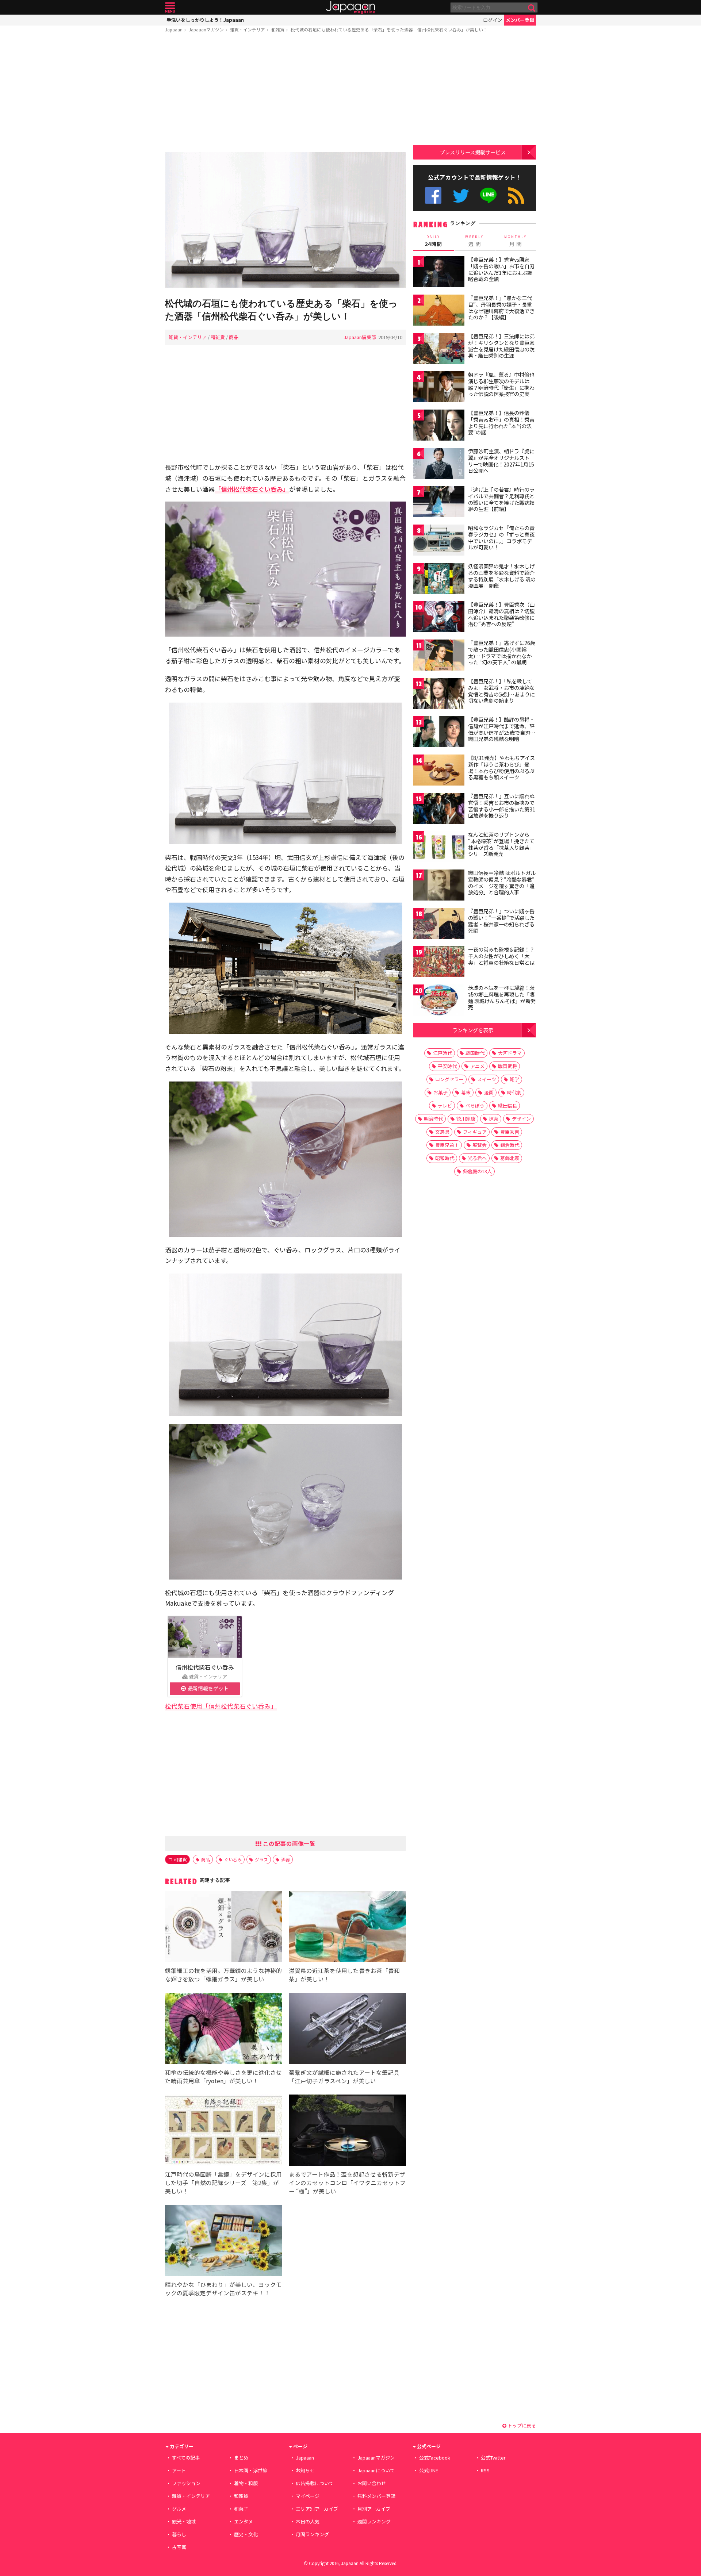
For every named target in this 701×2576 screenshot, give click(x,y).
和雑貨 (278, 29)
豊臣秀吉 (510, 1132)
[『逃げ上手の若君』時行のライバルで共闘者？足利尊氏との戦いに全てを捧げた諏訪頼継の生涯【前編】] (439, 503)
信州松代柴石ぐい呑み (205, 1667)
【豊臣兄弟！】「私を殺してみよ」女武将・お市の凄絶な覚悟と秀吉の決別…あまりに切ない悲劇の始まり (501, 691)
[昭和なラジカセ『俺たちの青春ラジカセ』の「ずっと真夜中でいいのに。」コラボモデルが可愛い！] (439, 541)
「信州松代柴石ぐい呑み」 (252, 489)
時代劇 (514, 1092)
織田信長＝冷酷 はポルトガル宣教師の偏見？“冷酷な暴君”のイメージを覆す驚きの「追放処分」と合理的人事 (502, 882)
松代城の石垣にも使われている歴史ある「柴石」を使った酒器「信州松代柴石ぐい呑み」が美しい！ (389, 29)
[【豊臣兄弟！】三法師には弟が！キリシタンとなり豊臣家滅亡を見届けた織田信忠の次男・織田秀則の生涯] (439, 350)
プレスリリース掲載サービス (473, 152)
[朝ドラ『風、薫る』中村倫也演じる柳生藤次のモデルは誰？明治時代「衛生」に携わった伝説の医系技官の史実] (439, 388)
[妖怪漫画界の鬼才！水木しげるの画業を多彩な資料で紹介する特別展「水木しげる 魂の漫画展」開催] (439, 579)
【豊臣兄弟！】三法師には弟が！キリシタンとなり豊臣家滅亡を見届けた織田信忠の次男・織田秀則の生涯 (501, 346)
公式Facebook (433, 195)
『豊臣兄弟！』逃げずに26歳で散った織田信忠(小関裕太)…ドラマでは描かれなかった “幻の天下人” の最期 (502, 652)
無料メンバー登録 (376, 2496)
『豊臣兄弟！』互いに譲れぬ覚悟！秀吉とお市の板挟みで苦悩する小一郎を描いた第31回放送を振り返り (502, 806)
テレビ (445, 1105)
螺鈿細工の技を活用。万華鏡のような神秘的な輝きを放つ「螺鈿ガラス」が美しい (223, 1975)
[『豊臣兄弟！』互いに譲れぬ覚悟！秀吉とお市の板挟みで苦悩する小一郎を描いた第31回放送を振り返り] (439, 809)
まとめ (241, 2458)
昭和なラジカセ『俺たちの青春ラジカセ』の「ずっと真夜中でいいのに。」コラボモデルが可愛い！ (501, 538)
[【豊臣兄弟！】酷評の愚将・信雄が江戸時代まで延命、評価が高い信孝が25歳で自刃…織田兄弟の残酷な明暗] (439, 733)
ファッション (186, 2483)
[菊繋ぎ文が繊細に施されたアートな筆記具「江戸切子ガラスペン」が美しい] (347, 2029)
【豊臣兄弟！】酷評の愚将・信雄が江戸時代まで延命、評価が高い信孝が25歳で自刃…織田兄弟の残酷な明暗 (502, 729)
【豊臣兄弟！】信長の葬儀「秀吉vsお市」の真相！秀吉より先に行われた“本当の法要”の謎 (501, 423)
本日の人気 (308, 2521)
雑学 (514, 1079)
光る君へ (477, 1158)
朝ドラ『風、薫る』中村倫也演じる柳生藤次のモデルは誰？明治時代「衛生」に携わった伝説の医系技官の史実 (501, 384)
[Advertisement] (286, 94)
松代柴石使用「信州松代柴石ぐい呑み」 (221, 1706)
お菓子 (440, 1092)
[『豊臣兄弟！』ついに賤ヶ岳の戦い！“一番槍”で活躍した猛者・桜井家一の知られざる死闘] (439, 924)
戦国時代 (475, 1053)
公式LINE (489, 195)
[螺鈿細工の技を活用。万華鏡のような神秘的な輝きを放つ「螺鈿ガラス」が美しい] (224, 1928)
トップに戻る (521, 2425)
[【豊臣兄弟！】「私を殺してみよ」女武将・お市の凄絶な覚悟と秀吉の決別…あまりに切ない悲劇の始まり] (439, 694)
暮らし (179, 2534)
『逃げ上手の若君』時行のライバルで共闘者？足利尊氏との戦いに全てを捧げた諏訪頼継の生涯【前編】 (501, 499)
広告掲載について (315, 2483)
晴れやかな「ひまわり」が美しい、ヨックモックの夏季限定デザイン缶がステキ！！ (223, 2289)
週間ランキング (374, 2521)
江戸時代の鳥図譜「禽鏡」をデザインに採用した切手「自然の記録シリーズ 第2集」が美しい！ (223, 2183)
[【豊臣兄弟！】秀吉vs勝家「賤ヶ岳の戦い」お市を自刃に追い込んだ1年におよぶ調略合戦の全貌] (439, 273)
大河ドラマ (510, 1053)
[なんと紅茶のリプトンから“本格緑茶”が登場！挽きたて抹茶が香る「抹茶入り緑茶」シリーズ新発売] (439, 848)
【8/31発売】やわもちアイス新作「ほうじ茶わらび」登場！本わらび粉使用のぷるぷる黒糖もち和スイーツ (501, 767)
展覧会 (480, 1145)
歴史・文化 (246, 2534)
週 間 (474, 241)
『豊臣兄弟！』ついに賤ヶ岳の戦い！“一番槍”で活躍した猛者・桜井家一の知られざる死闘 (501, 921)
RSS (516, 195)
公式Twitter (461, 195)
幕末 (466, 1092)
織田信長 (507, 1105)
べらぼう (475, 1105)
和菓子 (241, 2509)
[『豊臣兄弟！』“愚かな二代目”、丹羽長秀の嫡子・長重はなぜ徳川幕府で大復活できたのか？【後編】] (439, 311)
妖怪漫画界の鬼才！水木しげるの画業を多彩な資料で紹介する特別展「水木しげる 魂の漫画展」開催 (502, 576)
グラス (261, 1859)
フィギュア (475, 1132)
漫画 (489, 1092)
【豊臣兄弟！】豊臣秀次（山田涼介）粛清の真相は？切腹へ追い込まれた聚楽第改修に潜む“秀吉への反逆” (501, 614)
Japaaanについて (376, 2470)
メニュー (170, 7)
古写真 (179, 2547)
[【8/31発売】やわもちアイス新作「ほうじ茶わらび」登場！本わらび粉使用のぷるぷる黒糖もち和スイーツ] (439, 771)
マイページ (308, 2496)
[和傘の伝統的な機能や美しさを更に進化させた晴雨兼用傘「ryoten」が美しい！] (224, 2029)
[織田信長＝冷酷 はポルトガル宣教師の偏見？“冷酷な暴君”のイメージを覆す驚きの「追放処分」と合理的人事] (439, 886)
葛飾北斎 (510, 1158)
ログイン (493, 20)
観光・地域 (184, 2521)
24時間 (433, 241)
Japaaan (350, 7)
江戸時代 (443, 1053)
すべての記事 (186, 2458)
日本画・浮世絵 (251, 2470)
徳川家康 (466, 1119)
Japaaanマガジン (206, 29)
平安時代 (447, 1066)
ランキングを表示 (473, 1030)
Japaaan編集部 (360, 337)
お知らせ (305, 2470)
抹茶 (494, 1119)
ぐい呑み (233, 1859)
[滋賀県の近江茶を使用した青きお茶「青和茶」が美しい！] (347, 1928)
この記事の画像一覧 (288, 1843)
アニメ (477, 1066)
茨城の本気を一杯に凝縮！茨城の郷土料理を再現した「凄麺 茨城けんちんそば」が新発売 (502, 997)
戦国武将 (507, 1066)
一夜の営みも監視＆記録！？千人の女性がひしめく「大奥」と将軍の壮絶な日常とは (501, 956)
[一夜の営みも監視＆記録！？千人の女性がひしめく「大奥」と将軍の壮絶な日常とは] (439, 963)
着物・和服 (246, 2483)
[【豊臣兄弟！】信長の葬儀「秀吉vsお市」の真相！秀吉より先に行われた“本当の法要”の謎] (439, 426)
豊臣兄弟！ (447, 1145)
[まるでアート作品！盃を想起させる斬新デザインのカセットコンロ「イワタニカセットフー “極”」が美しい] (347, 2131)
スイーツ (487, 1079)
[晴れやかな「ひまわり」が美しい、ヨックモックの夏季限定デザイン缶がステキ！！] (224, 2241)
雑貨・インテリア (248, 29)
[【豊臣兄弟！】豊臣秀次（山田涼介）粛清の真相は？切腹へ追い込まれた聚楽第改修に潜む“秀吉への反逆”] (439, 618)
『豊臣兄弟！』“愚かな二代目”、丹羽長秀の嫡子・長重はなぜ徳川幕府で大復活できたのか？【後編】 (501, 308)
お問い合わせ (372, 2483)
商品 (234, 337)
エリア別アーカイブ (317, 2509)
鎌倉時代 (510, 1145)
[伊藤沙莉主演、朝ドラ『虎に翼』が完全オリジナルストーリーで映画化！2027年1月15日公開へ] (439, 464)
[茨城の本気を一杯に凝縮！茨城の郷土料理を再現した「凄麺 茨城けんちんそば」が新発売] (439, 1001)
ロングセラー (449, 1079)
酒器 (286, 1859)
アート (179, 2470)
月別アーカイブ (374, 2509)
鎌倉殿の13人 (477, 1171)
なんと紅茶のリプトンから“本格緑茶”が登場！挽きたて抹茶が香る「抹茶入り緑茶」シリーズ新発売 (501, 844)
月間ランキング (312, 2534)
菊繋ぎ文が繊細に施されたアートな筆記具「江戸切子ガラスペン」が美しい (344, 2076)
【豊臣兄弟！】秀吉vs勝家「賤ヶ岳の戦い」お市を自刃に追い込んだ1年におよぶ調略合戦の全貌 (501, 269)
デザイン (521, 1119)
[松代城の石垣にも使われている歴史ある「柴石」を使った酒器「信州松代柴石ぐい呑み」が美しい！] (286, 221)
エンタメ (244, 2521)
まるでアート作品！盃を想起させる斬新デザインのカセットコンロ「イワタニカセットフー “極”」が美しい (347, 2183)
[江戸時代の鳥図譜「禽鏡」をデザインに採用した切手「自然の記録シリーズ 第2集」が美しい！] (224, 2131)
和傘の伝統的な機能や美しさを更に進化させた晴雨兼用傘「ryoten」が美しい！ (223, 2076)
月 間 (516, 241)
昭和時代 (445, 1158)
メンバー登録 (520, 20)
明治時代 (433, 1119)
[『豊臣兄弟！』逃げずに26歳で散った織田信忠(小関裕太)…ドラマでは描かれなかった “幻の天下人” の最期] (439, 656)
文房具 (442, 1132)
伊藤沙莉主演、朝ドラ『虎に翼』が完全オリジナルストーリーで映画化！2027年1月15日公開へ (501, 461)
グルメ (179, 2509)
